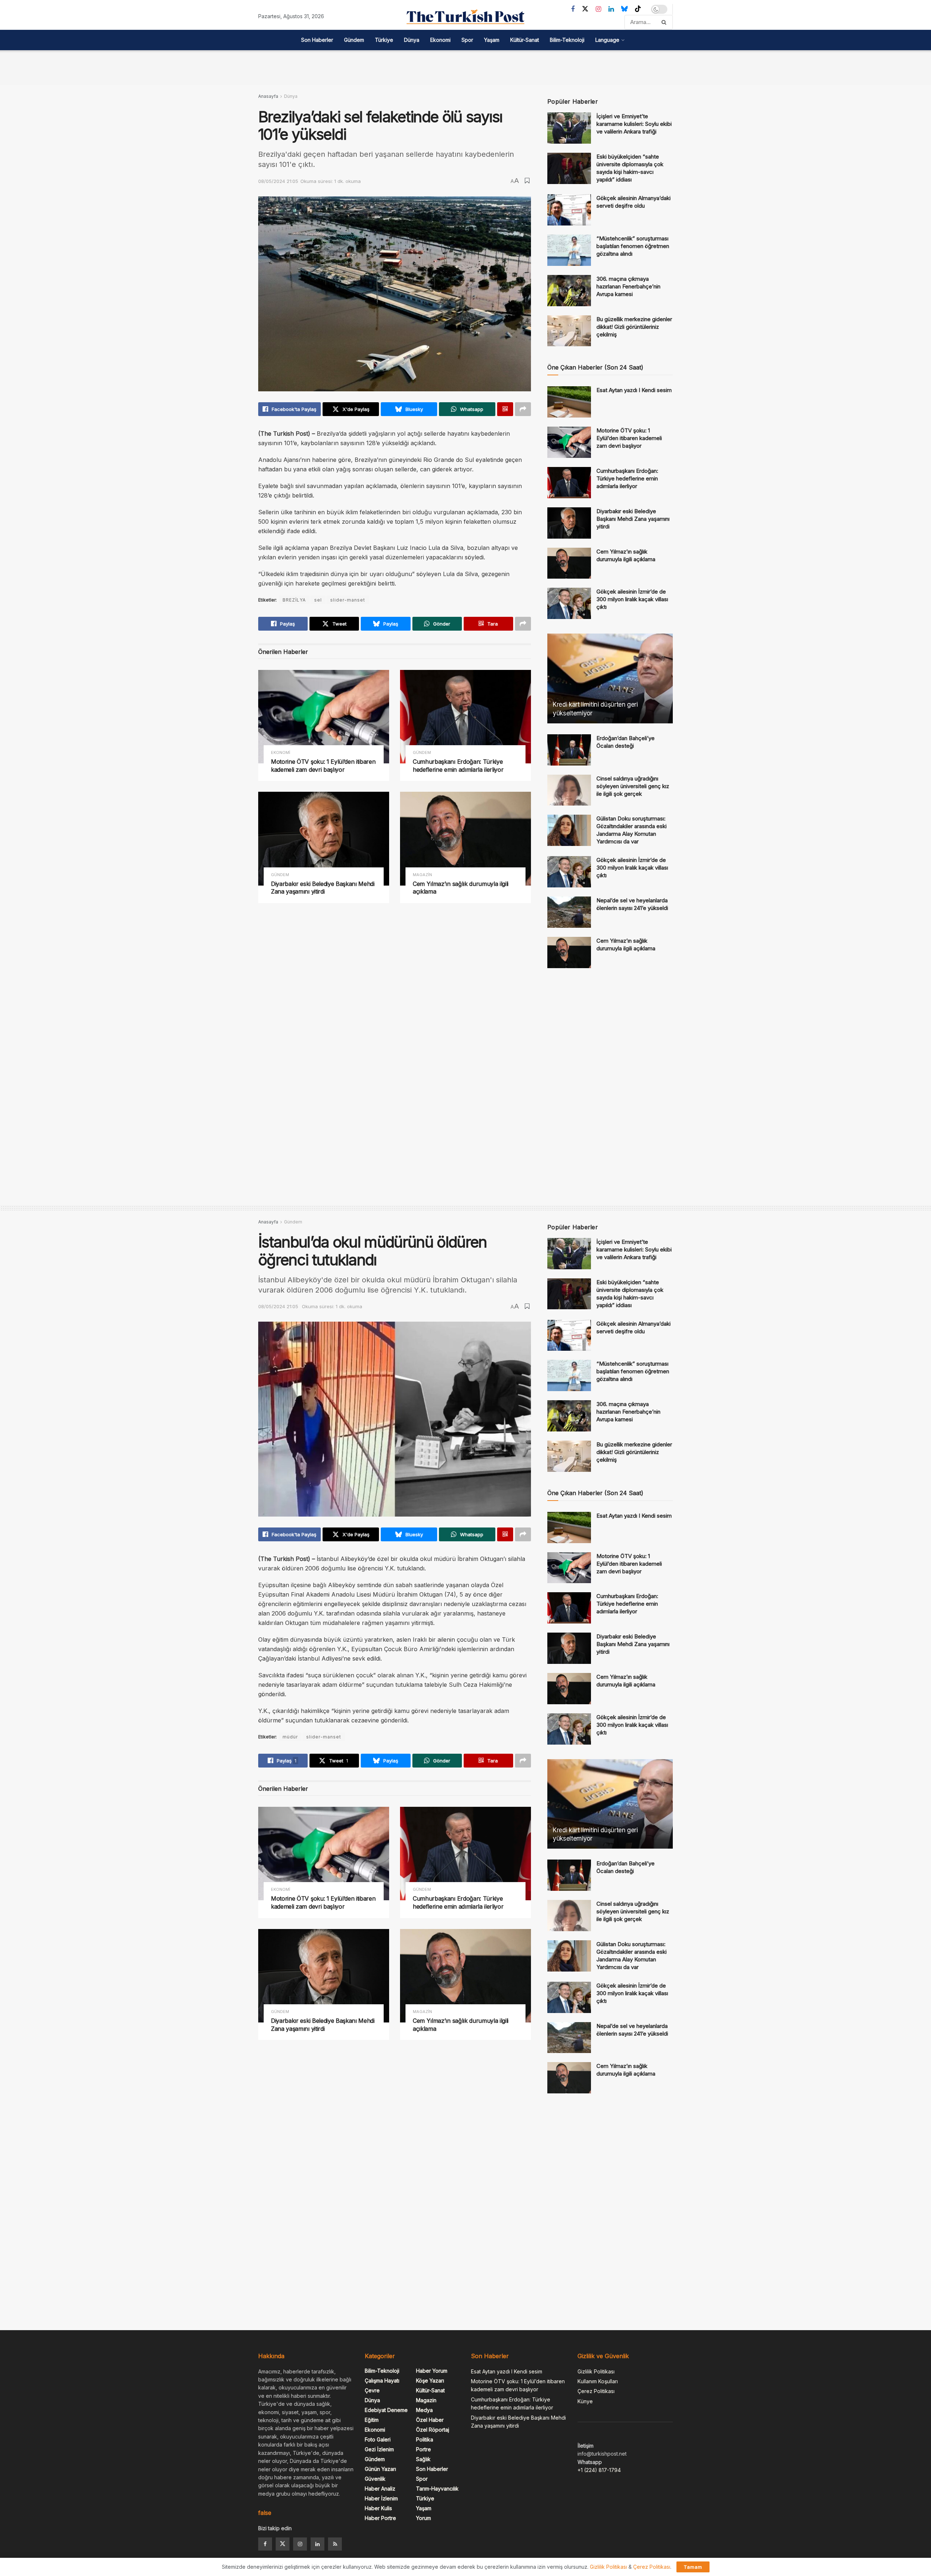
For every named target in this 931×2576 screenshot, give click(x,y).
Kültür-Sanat (525, 40)
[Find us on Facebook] (573, 9)
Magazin (422, 875)
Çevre (372, 2390)
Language (607, 40)
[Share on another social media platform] (523, 409)
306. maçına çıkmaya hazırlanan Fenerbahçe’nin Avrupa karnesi (628, 286)
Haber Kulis (378, 2508)
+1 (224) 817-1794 (599, 2470)
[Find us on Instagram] (598, 9)
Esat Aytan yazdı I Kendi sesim (634, 390)
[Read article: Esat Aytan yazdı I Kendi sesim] (569, 402)
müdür (290, 1737)
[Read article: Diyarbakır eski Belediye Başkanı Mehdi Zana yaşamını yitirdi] (324, 838)
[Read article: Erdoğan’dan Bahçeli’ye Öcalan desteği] (569, 750)
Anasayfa (268, 96)
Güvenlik (375, 2479)
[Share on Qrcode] (505, 409)
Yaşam (492, 40)
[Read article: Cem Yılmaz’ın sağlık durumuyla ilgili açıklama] (465, 838)
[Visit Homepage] (465, 17)
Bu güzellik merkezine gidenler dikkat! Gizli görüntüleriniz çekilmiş (634, 327)
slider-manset (348, 600)
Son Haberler (317, 40)
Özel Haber (430, 2420)
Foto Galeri (378, 2439)
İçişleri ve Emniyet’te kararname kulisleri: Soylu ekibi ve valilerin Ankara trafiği (634, 124)
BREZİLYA (294, 600)
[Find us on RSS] (335, 2544)
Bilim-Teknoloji (567, 40)
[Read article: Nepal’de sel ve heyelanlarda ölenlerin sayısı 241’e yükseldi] (569, 912)
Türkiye (384, 40)
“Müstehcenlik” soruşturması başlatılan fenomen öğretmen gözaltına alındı (633, 246)
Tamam (693, 2567)
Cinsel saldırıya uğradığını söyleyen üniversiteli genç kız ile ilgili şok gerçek (633, 786)
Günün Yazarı (380, 2469)
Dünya (412, 40)
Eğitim (372, 2420)
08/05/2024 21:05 (278, 181)
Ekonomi (440, 40)
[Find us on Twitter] (585, 9)
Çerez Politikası (596, 2391)
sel (318, 600)
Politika (425, 2439)
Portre (423, 2449)
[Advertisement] (465, 67)
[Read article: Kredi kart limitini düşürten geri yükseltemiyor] (610, 678)
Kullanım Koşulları (598, 2381)
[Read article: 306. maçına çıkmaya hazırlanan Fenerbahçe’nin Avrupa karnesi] (569, 291)
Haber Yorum (432, 2371)
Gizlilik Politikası (596, 2371)
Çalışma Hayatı (382, 2381)
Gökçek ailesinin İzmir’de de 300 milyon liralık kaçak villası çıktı (632, 599)
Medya (424, 2410)
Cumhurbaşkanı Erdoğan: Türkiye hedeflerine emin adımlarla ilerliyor (458, 766)
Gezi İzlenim (379, 2449)
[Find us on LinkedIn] (611, 9)
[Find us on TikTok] (638, 9)
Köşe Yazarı (430, 2381)
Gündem (354, 40)
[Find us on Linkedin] (317, 2544)
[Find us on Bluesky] (624, 9)
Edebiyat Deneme (386, 2410)
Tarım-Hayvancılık (437, 2489)
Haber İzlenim (381, 2498)
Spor (467, 40)
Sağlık (423, 2459)
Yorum (423, 2518)
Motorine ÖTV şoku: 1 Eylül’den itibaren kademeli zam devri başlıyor (323, 766)
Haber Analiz (380, 2489)
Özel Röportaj (433, 2430)
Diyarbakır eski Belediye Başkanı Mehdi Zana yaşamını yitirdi (323, 888)
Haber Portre (380, 2518)
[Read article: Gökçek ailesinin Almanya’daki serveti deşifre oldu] (569, 210)
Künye (585, 2401)
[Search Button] (665, 22)
